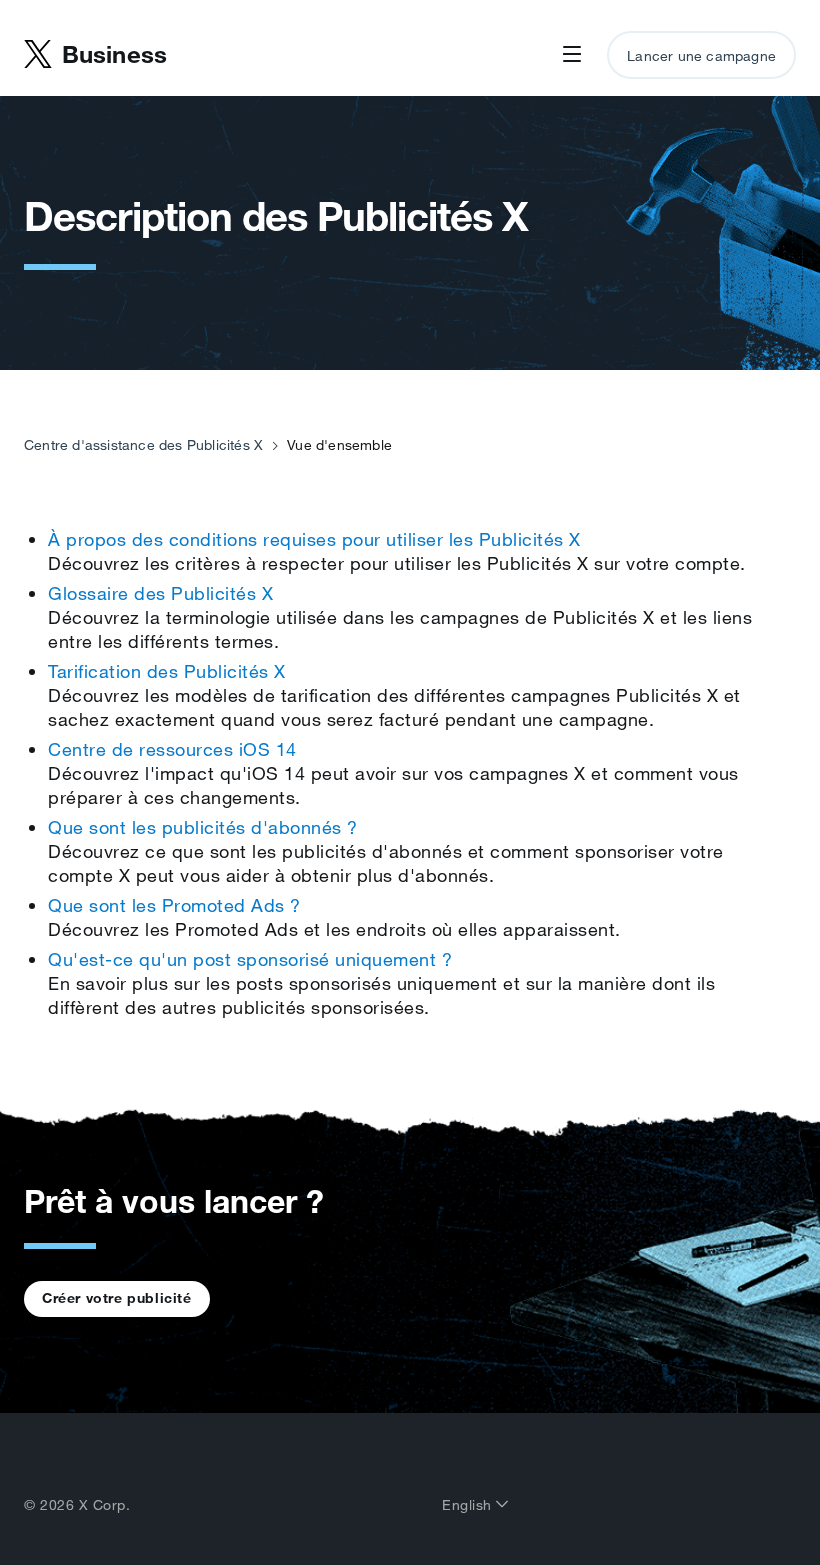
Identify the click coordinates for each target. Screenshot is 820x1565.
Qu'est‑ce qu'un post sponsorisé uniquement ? (250, 959)
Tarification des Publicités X (167, 671)
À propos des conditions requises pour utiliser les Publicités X (314, 539)
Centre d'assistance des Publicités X (143, 445)
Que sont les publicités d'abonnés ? (203, 827)
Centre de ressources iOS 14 (172, 749)
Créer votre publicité (117, 1298)
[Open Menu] (572, 55)
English (469, 1505)
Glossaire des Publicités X (160, 593)
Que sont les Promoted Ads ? (174, 905)
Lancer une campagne (701, 56)
